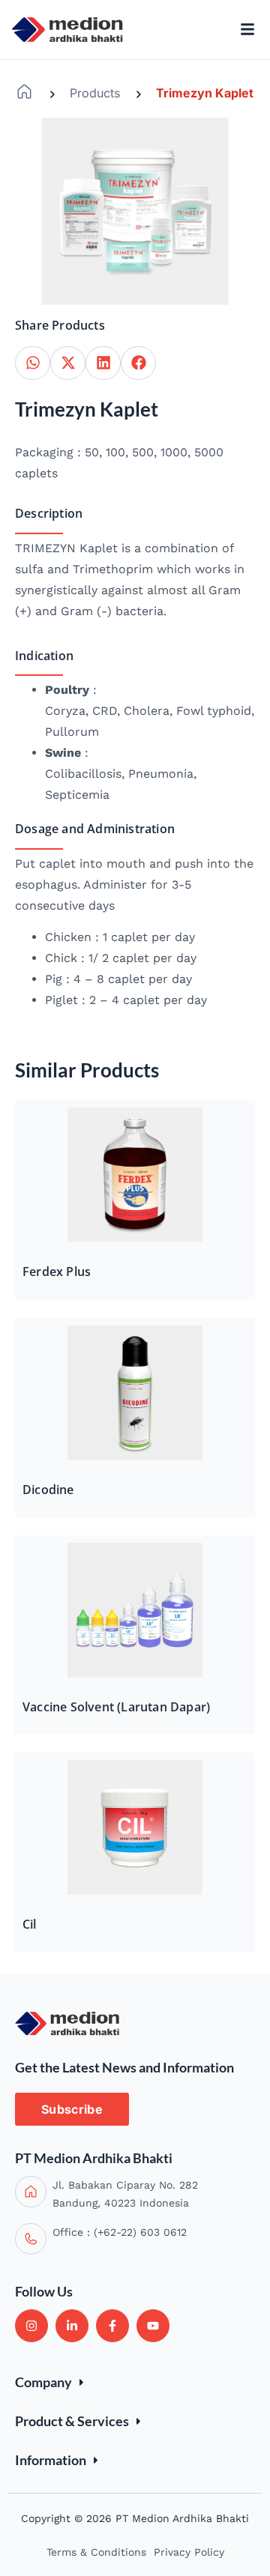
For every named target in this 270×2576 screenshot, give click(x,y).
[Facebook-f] (112, 2326)
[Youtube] (153, 2326)
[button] (33, 363)
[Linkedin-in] (72, 2326)
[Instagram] (31, 2326)
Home (24, 92)
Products (95, 93)
